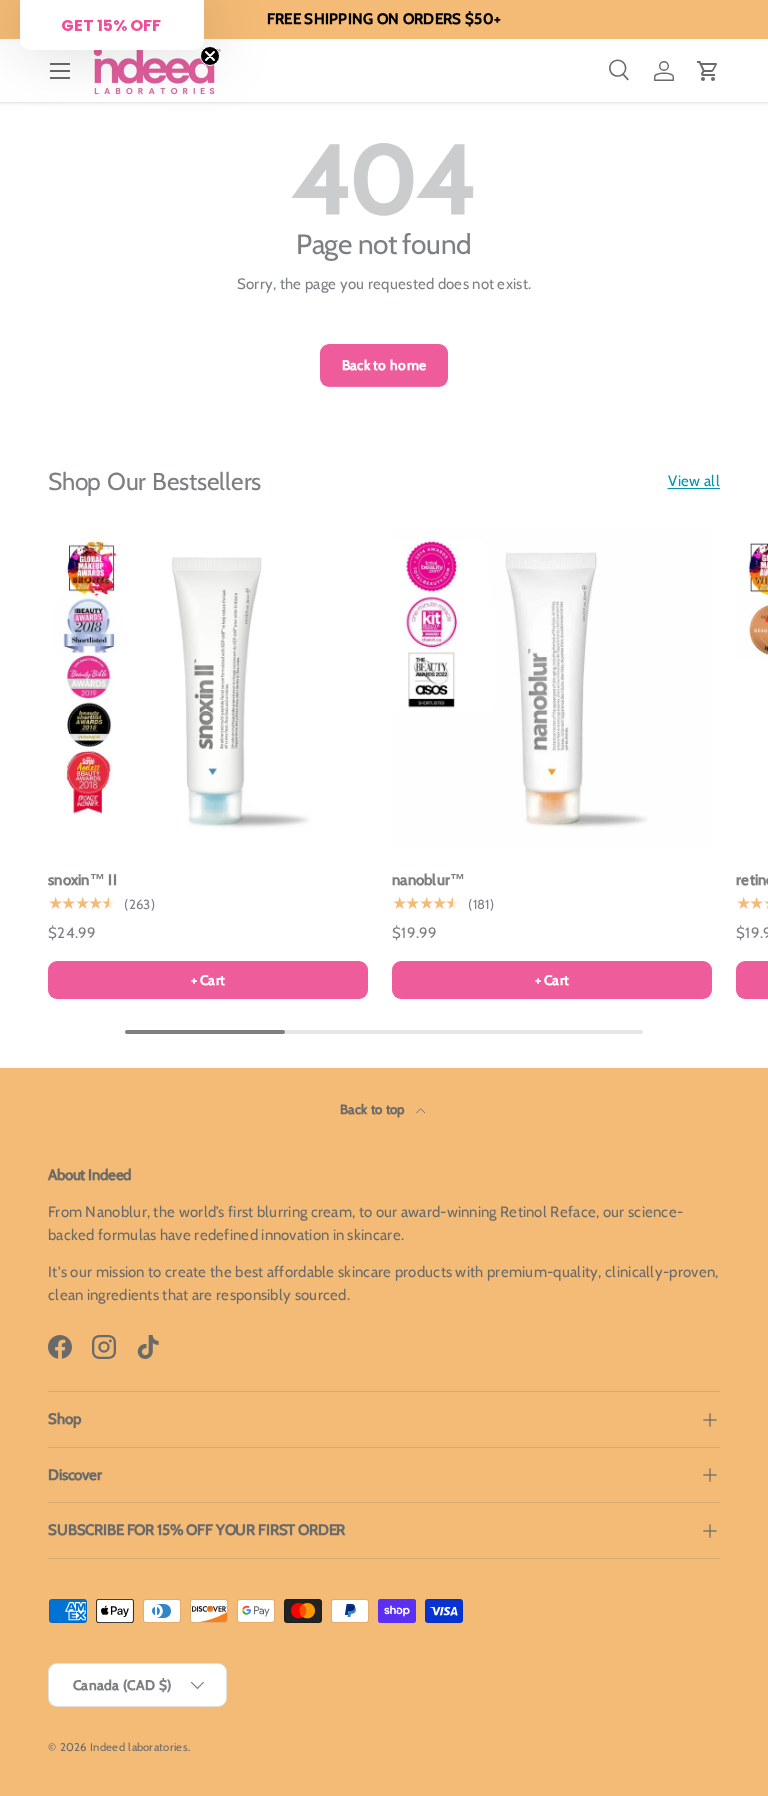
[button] (708, 71)
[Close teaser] (210, 56)
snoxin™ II (82, 880)
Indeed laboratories (139, 1747)
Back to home (384, 365)
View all (694, 481)
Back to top (374, 1109)
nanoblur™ (429, 880)
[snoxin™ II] (208, 689)
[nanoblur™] (552, 689)
